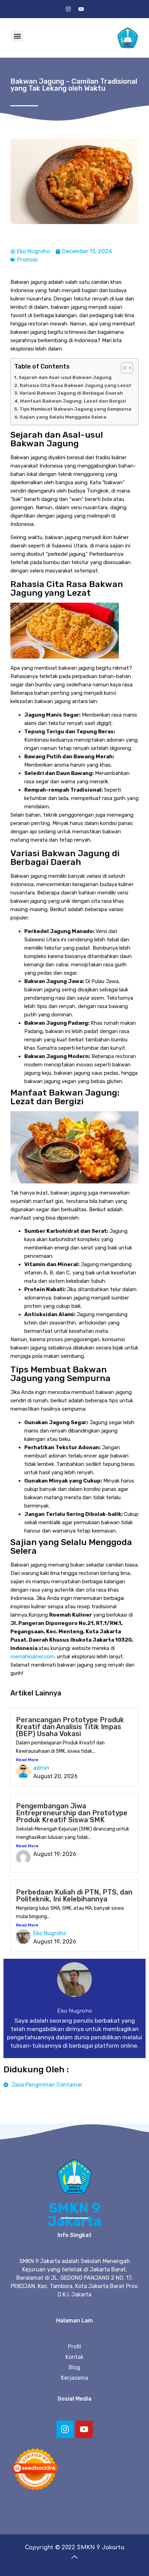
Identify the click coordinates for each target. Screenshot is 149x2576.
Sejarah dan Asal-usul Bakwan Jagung (65, 377)
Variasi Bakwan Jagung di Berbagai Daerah (71, 393)
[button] (17, 36)
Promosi (27, 260)
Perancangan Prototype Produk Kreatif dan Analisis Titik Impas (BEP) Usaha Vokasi (70, 1727)
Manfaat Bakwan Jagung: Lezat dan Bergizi (73, 401)
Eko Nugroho (50, 1933)
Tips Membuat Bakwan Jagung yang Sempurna (75, 409)
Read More (27, 1760)
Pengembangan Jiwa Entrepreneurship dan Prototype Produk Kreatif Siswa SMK (72, 1813)
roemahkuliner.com (32, 1657)
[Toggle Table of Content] (124, 368)
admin (41, 1768)
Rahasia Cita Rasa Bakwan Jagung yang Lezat (76, 385)
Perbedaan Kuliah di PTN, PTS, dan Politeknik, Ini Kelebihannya (74, 1896)
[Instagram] (68, 9)
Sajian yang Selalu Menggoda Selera (63, 417)
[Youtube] (81, 9)
